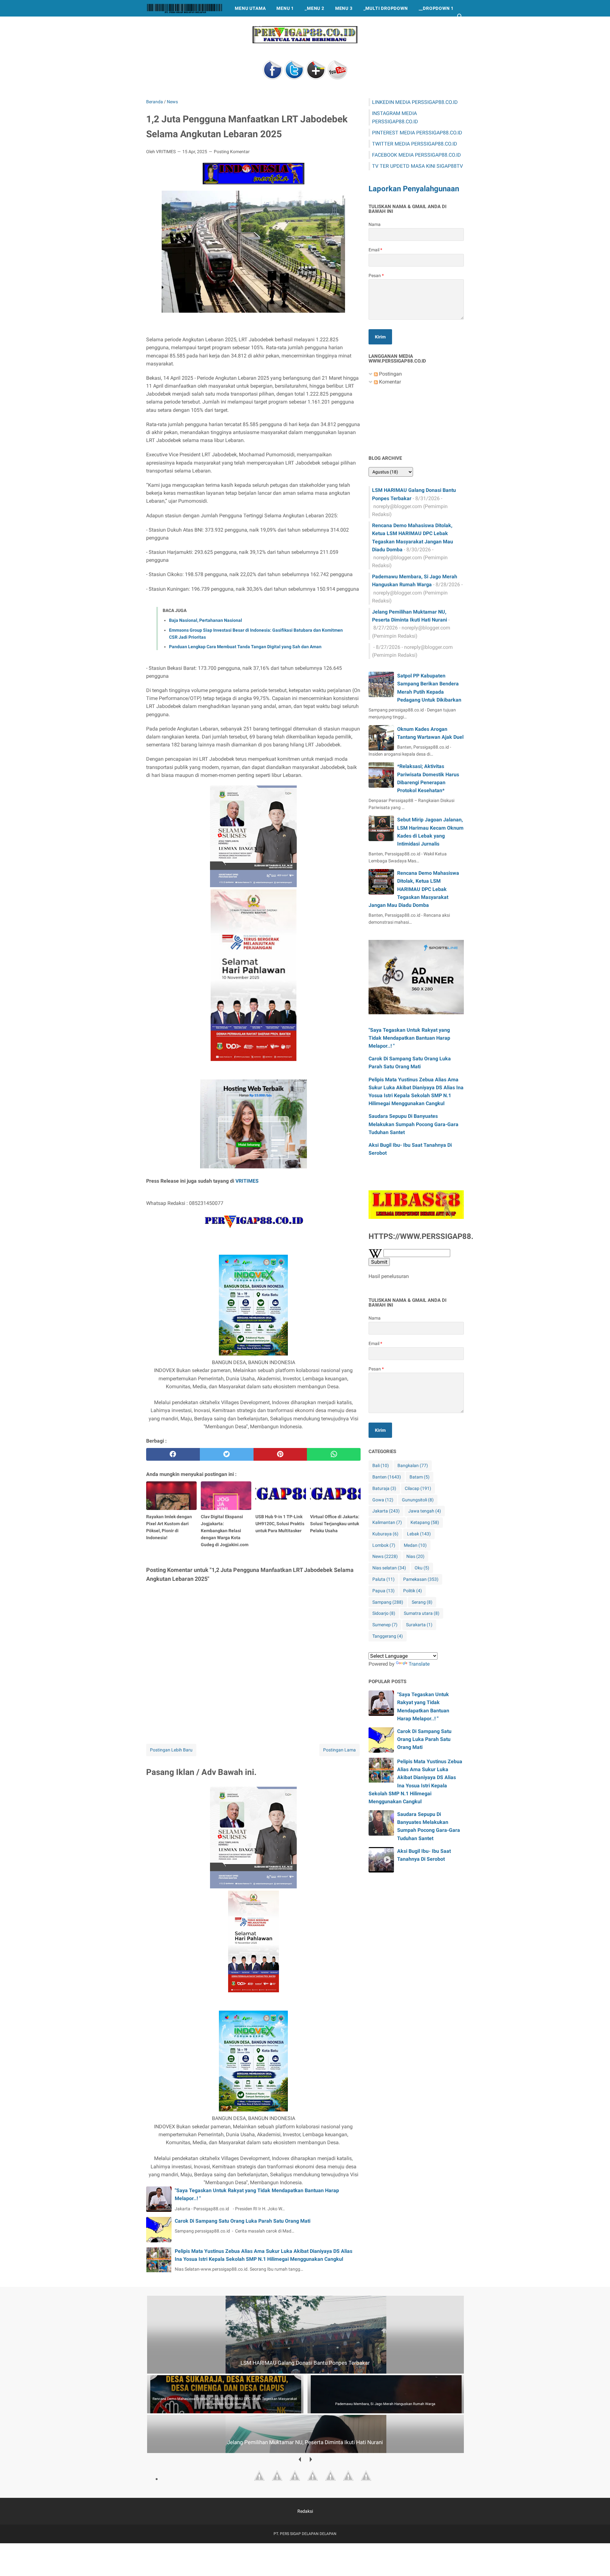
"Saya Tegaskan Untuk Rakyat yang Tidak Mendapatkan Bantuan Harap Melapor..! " (409, 1038)
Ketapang (425, 1522)
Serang (422, 1602)
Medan (415, 1545)
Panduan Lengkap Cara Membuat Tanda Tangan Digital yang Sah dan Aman (245, 647)
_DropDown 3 (212, 25)
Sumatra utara (422, 1613)
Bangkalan (413, 1465)
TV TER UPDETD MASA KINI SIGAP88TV (417, 166)
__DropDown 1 (436, 8)
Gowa (383, 1500)
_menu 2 (315, 8)
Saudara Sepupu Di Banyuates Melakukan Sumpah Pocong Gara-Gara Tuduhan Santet (413, 1124)
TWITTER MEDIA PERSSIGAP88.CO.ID (415, 144)
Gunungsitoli (418, 1500)
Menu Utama (250, 8)
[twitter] (227, 1454)
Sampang (388, 1602)
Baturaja (384, 1488)
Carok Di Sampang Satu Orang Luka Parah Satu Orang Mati (243, 2221)
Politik (413, 1591)
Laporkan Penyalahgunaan (414, 189)
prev (299, 2459)
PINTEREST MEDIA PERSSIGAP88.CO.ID (417, 133)
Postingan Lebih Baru (171, 1750)
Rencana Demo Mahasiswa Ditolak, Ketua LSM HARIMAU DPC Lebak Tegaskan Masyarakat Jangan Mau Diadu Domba (414, 889)
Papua (383, 1591)
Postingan (390, 374)
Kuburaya (385, 1534)
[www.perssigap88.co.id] (185, 8)
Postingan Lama (339, 1750)
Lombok (384, 1545)
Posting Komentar (232, 152)
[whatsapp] (334, 1454)
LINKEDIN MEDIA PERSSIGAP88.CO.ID (415, 102)
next (311, 2459)
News (385, 1556)
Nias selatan (389, 1568)
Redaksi (305, 2511)
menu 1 (285, 8)
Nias (415, 1556)
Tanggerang (388, 1636)
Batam (420, 1477)
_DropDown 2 (168, 25)
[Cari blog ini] (460, 17)
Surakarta (419, 1625)
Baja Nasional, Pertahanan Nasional (206, 620)
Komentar (389, 382)
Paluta (383, 1579)
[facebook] (173, 1454)
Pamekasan (421, 1579)
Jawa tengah (425, 1511)
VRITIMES (247, 1181)
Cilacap (418, 1488)
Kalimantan (387, 1522)
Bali (381, 1465)
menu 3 (344, 8)
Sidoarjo (384, 1613)
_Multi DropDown (386, 8)
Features (251, 25)
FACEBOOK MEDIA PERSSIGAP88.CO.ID (417, 155)
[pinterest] (280, 1454)
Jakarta (386, 1511)
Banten (387, 1477)
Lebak (419, 1534)
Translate (419, 1664)
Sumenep (385, 1625)
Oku (422, 1568)
